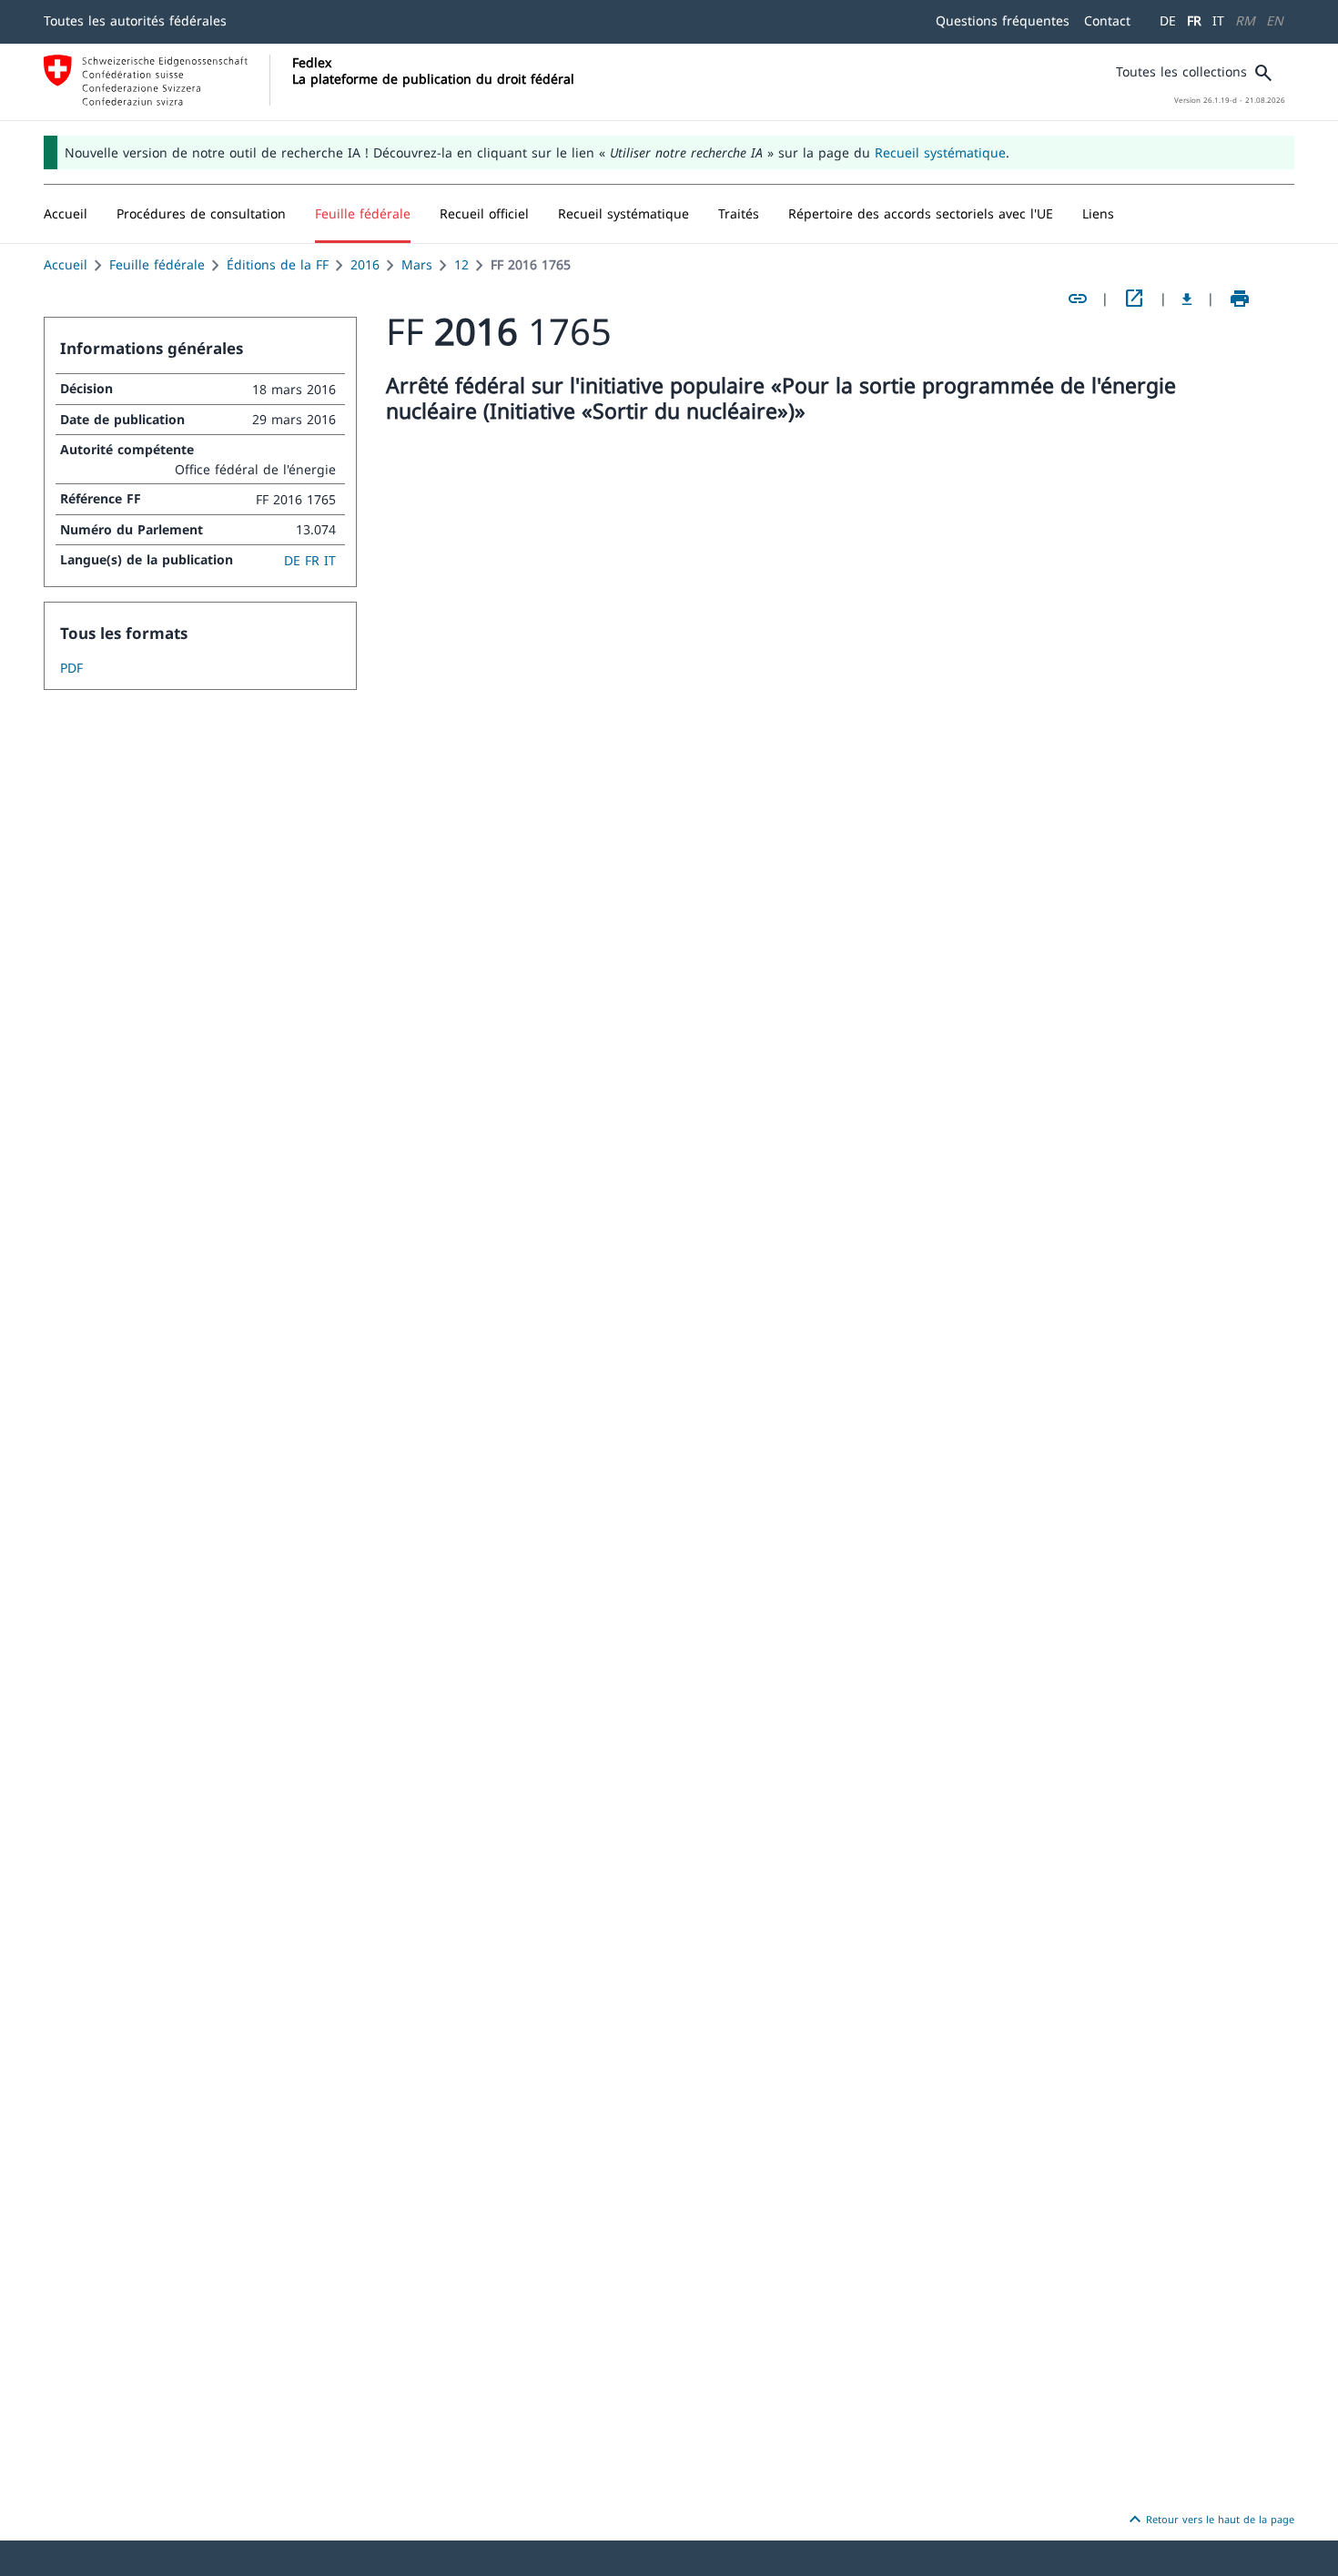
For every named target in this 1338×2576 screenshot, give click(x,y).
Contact (1107, 20)
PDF (71, 668)
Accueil (66, 264)
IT (1218, 20)
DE (1168, 20)
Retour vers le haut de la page (1209, 2520)
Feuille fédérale (157, 264)
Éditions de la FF (278, 264)
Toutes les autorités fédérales (135, 20)
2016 (365, 264)
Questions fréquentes (1003, 20)
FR (1194, 20)
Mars (417, 264)
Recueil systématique (940, 152)
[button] (201, 214)
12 (461, 264)
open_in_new (1134, 299)
